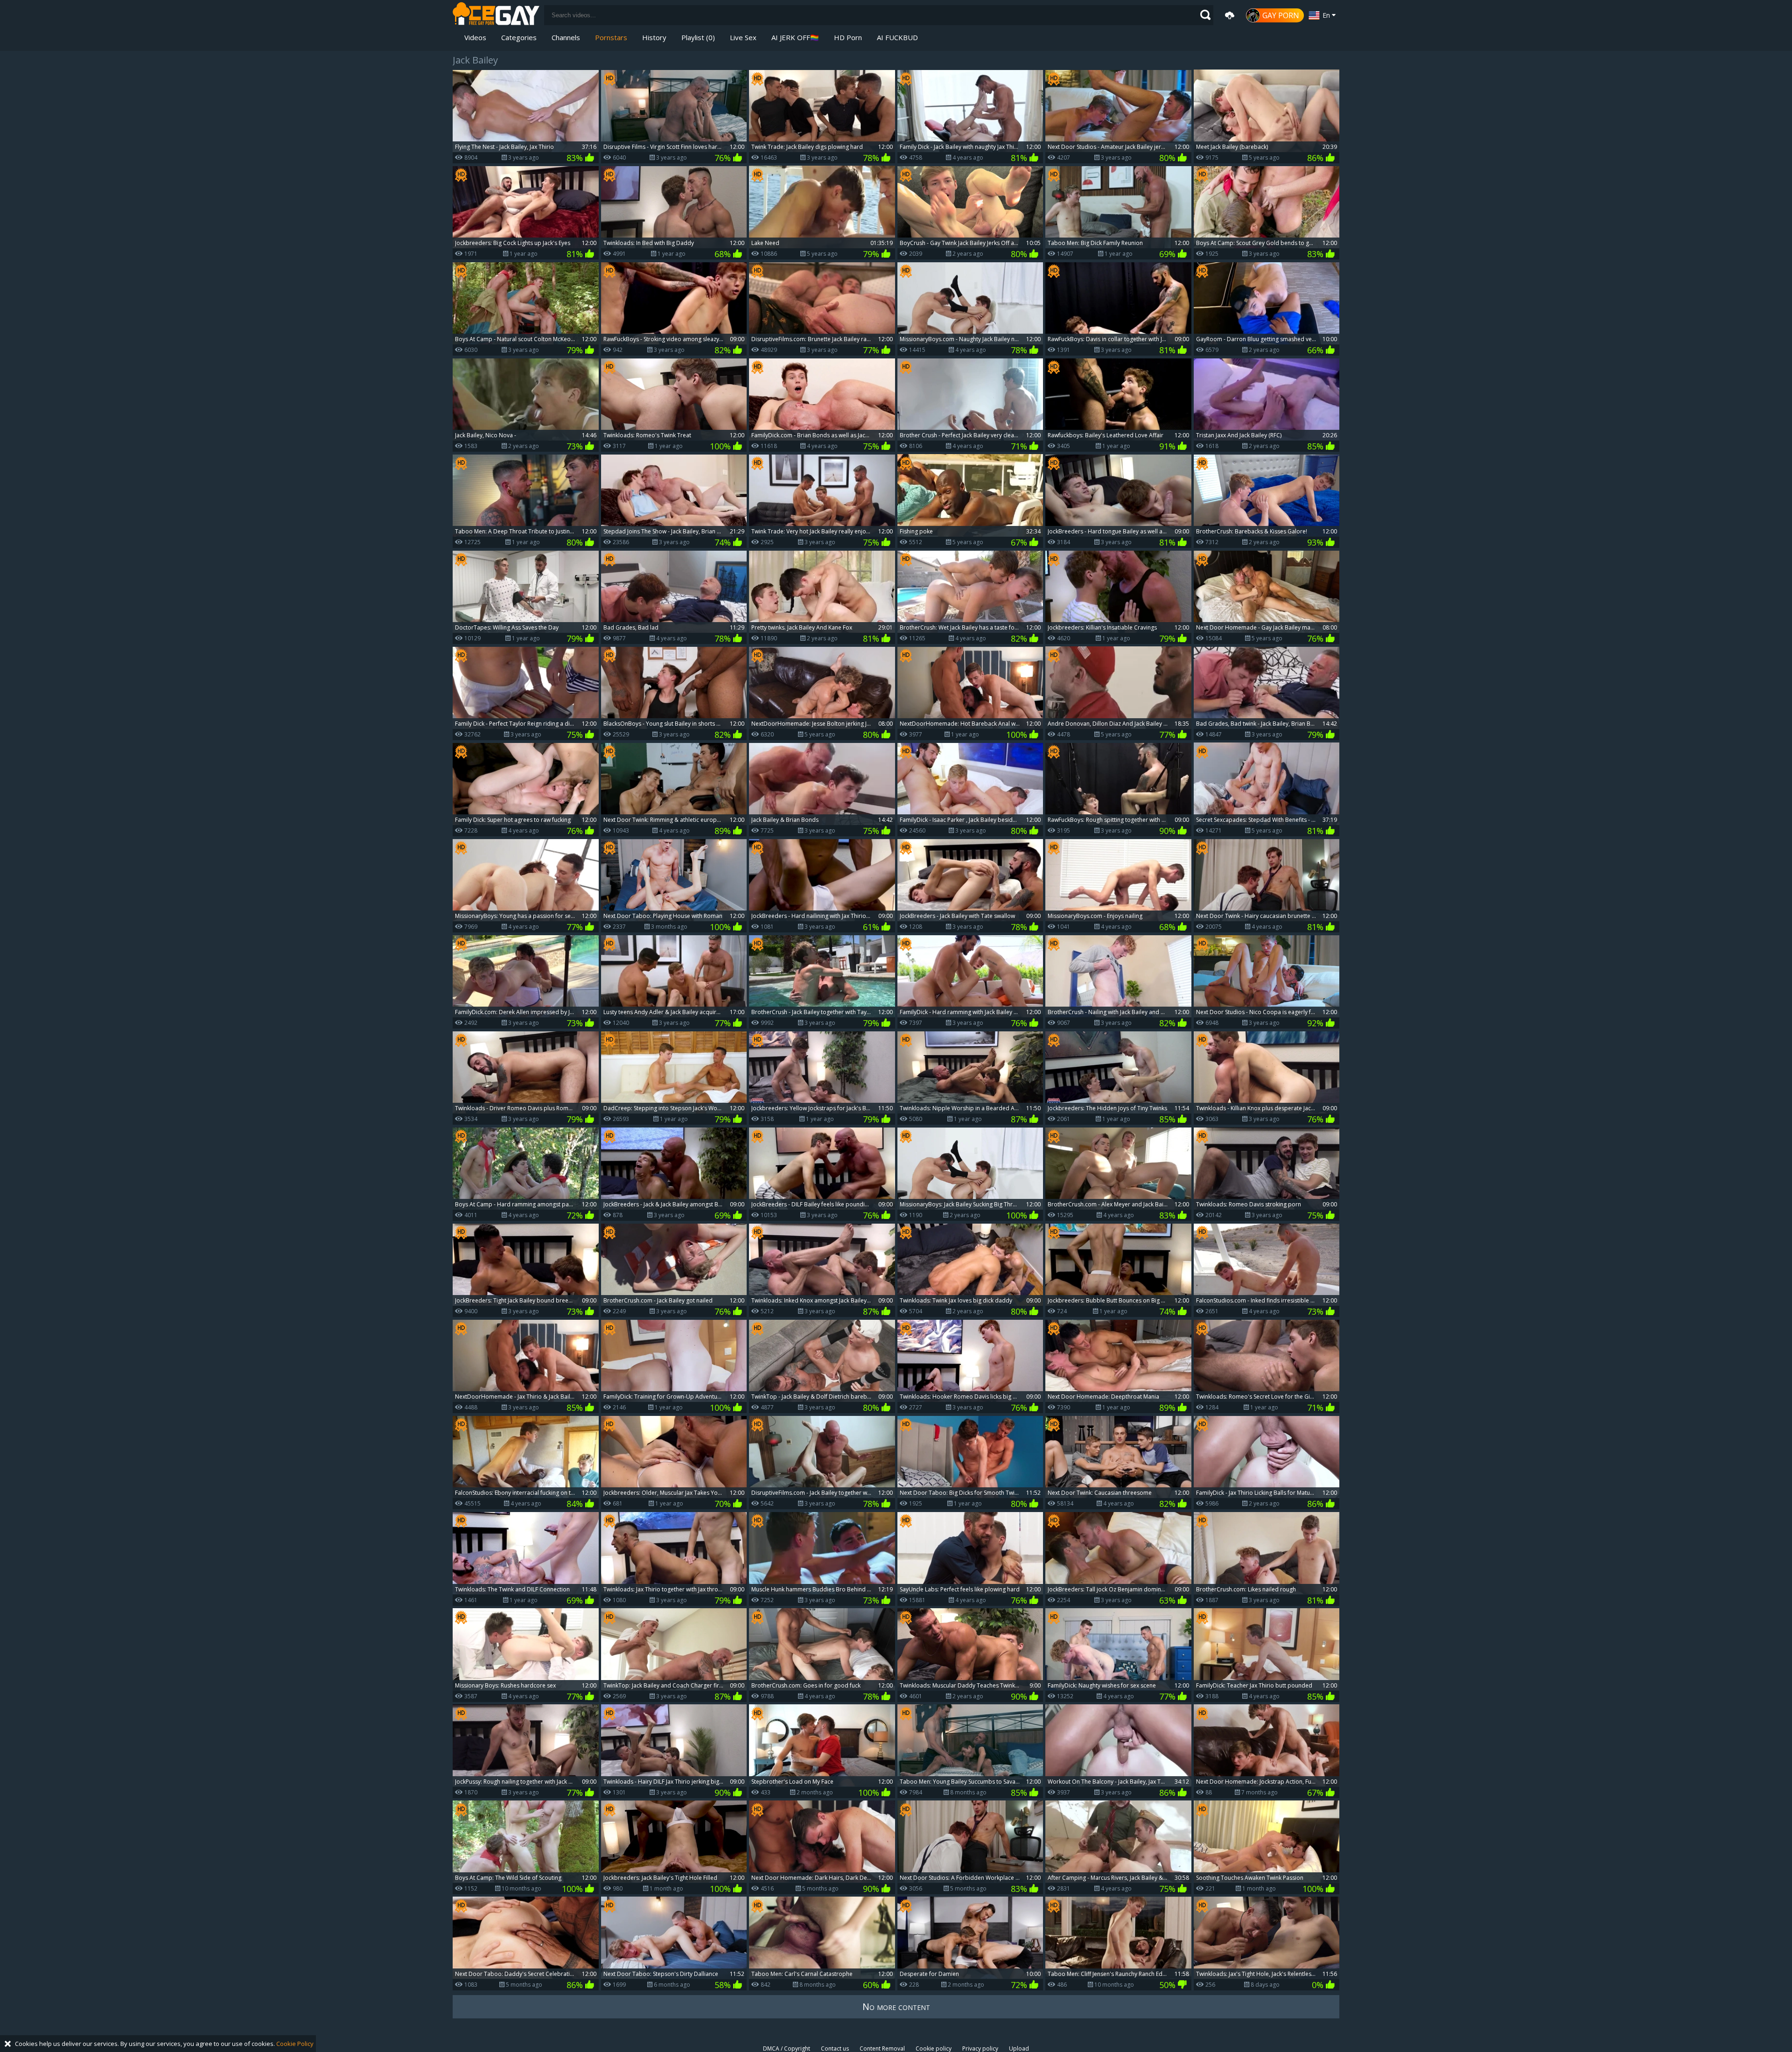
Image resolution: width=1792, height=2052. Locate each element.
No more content (896, 2006)
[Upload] (1230, 15)
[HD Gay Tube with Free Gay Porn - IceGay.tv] (496, 15)
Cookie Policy (295, 2044)
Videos (475, 37)
